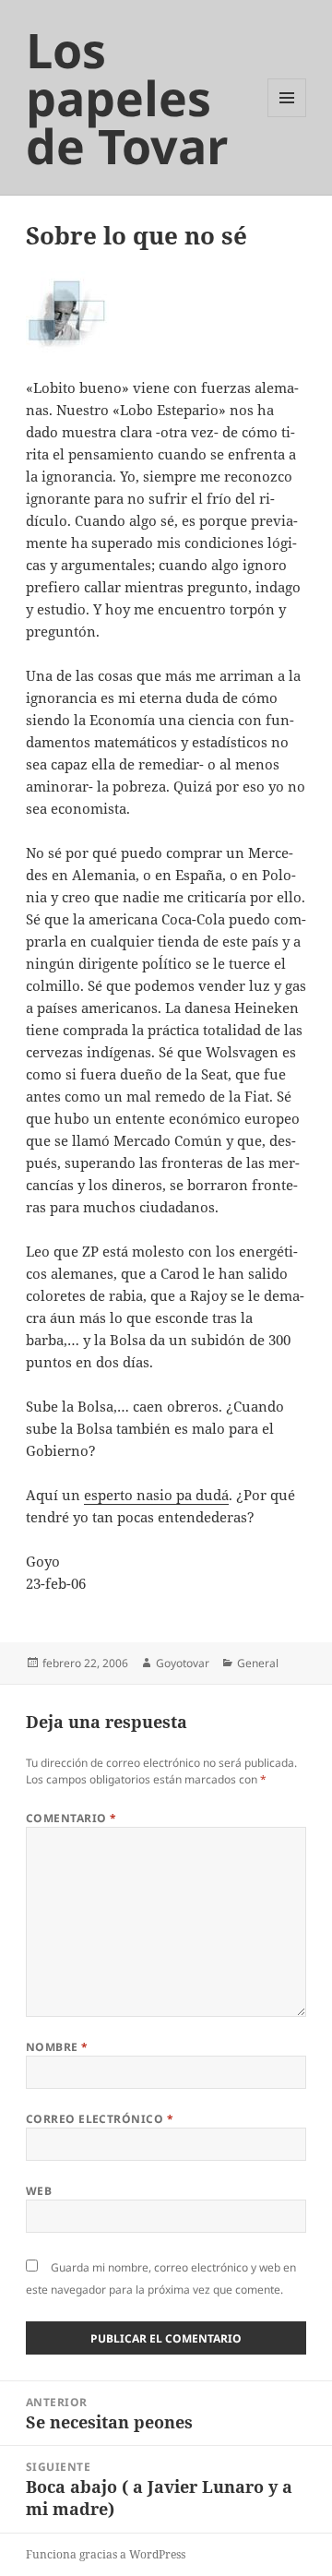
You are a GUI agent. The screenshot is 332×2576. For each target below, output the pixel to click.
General (258, 1663)
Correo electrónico (100, 2119)
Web (39, 2191)
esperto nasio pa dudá (156, 1495)
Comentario (71, 1818)
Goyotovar (183, 1663)
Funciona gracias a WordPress (106, 2554)
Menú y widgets (287, 117)
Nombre (57, 2047)
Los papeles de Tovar (127, 97)
